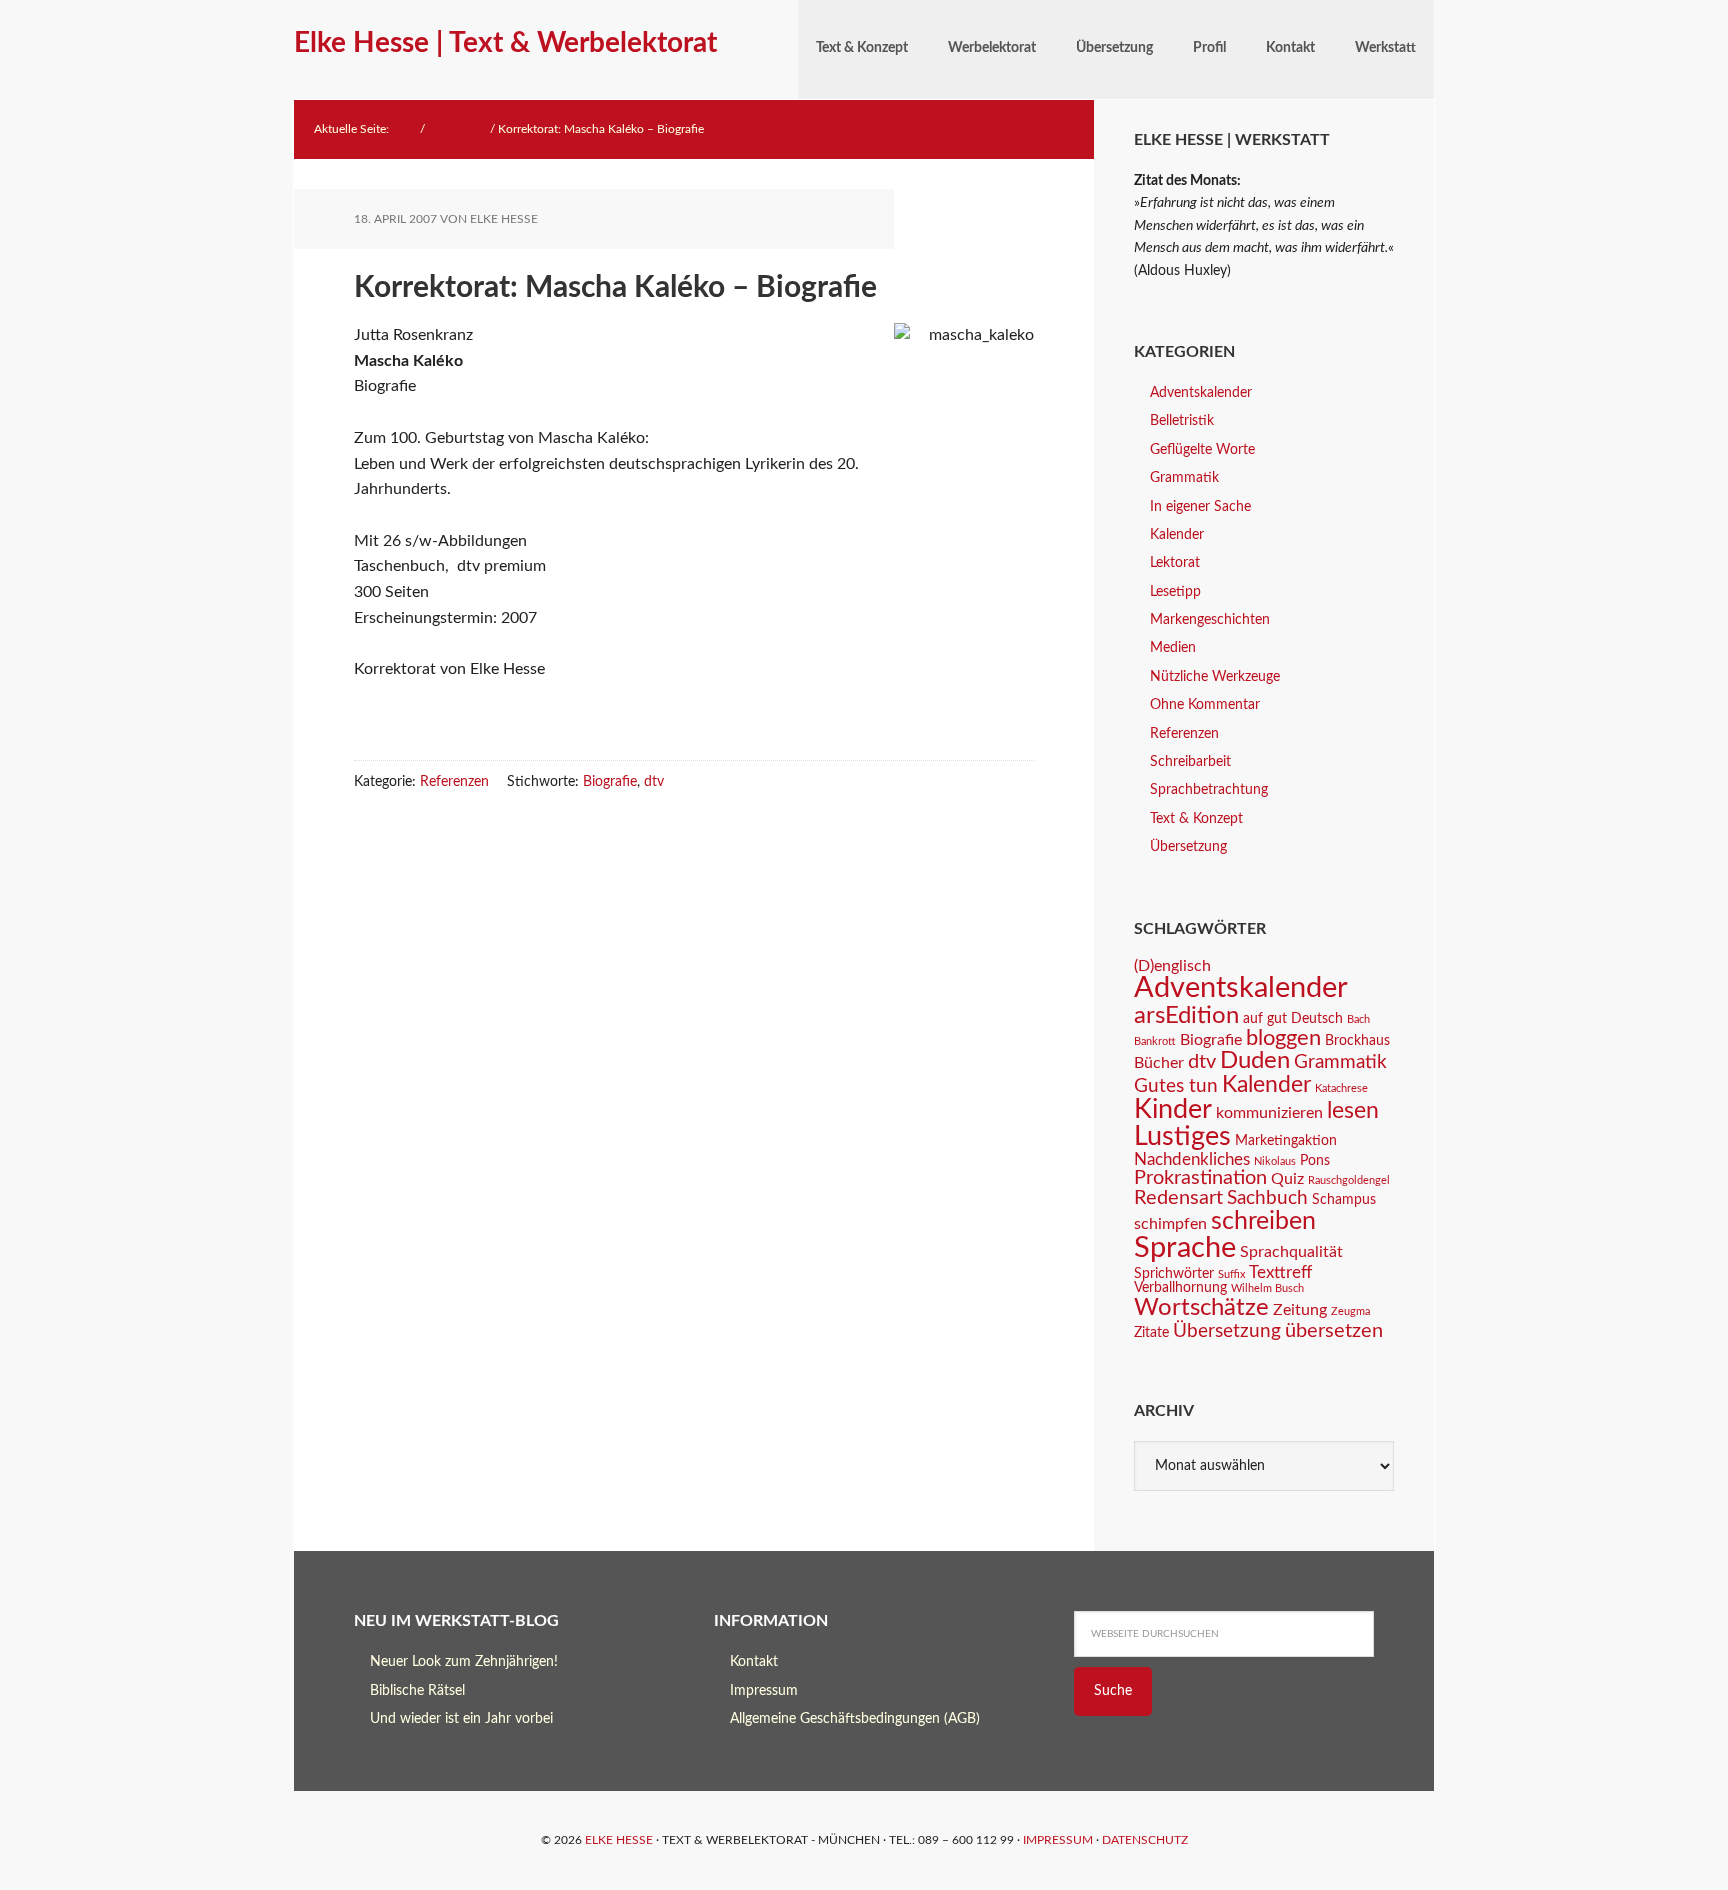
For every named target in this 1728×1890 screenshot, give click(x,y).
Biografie (610, 782)
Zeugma (1350, 1311)
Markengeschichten (1210, 620)
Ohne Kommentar (1205, 705)
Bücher (1159, 1063)
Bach (1358, 1019)
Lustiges (1182, 1136)
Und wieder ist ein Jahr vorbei (461, 1719)
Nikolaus (1275, 1161)
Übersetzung (1188, 847)
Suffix (1231, 1274)
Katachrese (1341, 1088)
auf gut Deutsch (1293, 1019)
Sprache (1185, 1248)
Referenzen (454, 782)
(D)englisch (1172, 966)
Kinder (1173, 1109)
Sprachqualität (1291, 1252)
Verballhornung (1180, 1288)
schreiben (1263, 1221)
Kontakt (754, 1662)
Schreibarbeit (1190, 762)
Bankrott (1155, 1041)
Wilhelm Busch (1267, 1288)
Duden (1255, 1061)
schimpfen (1170, 1224)
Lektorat (1175, 563)
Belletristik (1182, 421)
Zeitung (1300, 1310)
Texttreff (1280, 1272)
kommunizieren (1269, 1113)
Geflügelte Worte (1202, 450)
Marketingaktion (1286, 1141)
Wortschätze (1201, 1307)
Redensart (1178, 1198)
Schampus (1344, 1200)
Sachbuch (1267, 1198)
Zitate (1151, 1333)
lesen (1353, 1111)
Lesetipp (1175, 592)
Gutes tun (1176, 1086)
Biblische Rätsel (417, 1691)
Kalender (1177, 535)
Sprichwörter (1174, 1274)
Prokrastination (1200, 1178)
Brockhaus (1357, 1041)
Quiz (1287, 1179)
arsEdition (1186, 1015)
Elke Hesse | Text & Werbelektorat (505, 43)
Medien (1173, 648)
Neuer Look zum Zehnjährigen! (464, 1662)
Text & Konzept (1196, 819)
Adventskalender (1201, 393)
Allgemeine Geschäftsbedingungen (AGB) (855, 1719)
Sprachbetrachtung (1209, 790)
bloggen (1283, 1038)
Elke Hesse (619, 1840)
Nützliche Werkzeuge (1215, 677)
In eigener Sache (1200, 507)
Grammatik (1184, 478)
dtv (654, 782)
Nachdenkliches (1192, 1159)
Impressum (764, 1691)
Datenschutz (1145, 1840)
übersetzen (1334, 1331)
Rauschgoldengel (1349, 1180)
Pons (1315, 1161)
